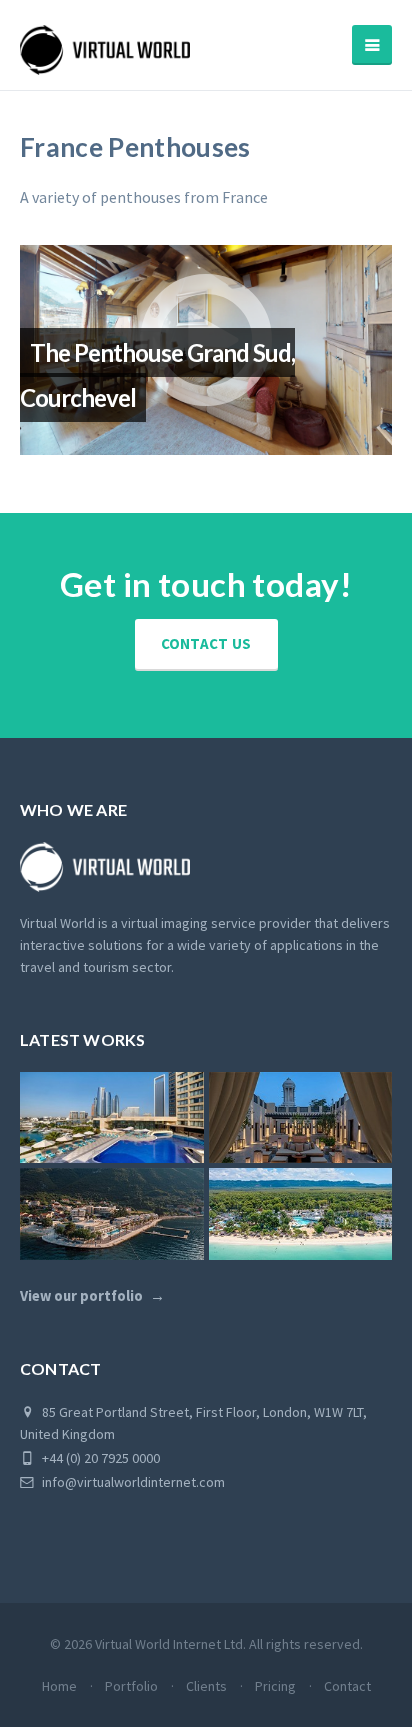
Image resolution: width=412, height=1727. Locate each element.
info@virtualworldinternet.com (133, 1482)
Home (59, 1686)
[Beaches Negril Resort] (301, 1214)
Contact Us (206, 643)
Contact (347, 1686)
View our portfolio (81, 1296)
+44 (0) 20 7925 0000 (99, 1458)
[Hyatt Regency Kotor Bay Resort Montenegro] (112, 1214)
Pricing (275, 1686)
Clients (206, 1686)
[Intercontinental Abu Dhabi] (112, 1118)
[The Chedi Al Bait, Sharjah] (301, 1118)
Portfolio (131, 1686)
